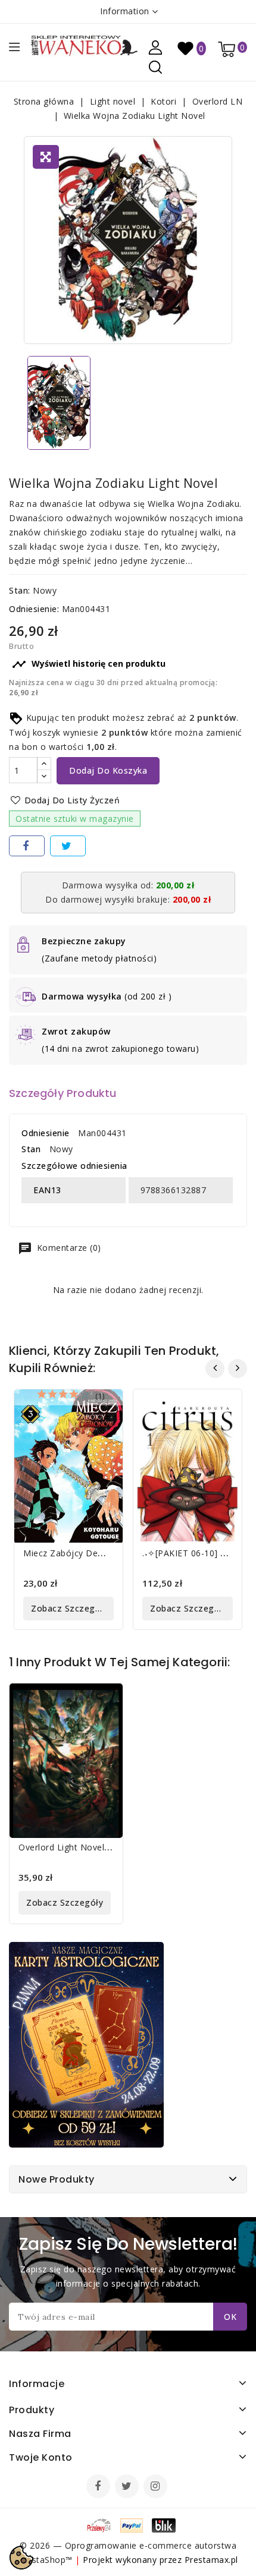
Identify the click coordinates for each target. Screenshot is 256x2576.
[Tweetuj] (68, 846)
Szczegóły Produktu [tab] (63, 1093)
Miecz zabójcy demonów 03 (82, 1553)
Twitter (128, 2487)
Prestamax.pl (211, 2560)
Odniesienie (46, 1133)
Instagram (157, 2487)
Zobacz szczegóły (69, 1608)
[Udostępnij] (27, 846)
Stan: (20, 590)
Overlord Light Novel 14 (68, 1847)
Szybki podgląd (105, 1406)
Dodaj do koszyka (108, 770)
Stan (31, 1149)
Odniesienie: (34, 609)
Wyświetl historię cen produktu (89, 664)
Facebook (99, 2487)
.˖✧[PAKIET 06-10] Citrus (193, 1553)
